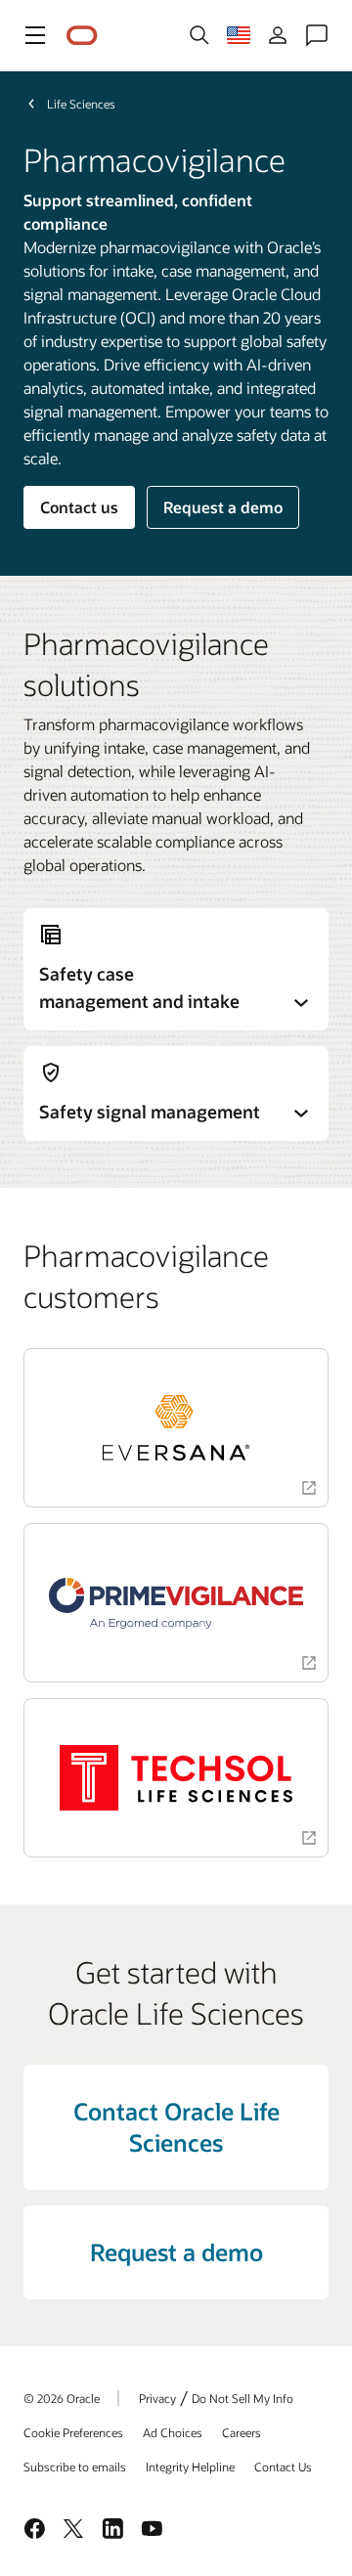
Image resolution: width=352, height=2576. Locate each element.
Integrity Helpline (190, 2467)
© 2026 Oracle (62, 2398)
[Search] (199, 35)
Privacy (157, 2398)
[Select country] (239, 35)
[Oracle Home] (82, 36)
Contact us (79, 507)
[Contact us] (317, 35)
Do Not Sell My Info (242, 2398)
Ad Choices (173, 2432)
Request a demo (223, 507)
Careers (242, 2432)
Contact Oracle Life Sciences (176, 2127)
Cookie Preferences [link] (73, 2432)
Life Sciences (81, 104)
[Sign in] (278, 35)
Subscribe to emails (75, 2467)
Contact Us (283, 2467)
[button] (35, 35)
